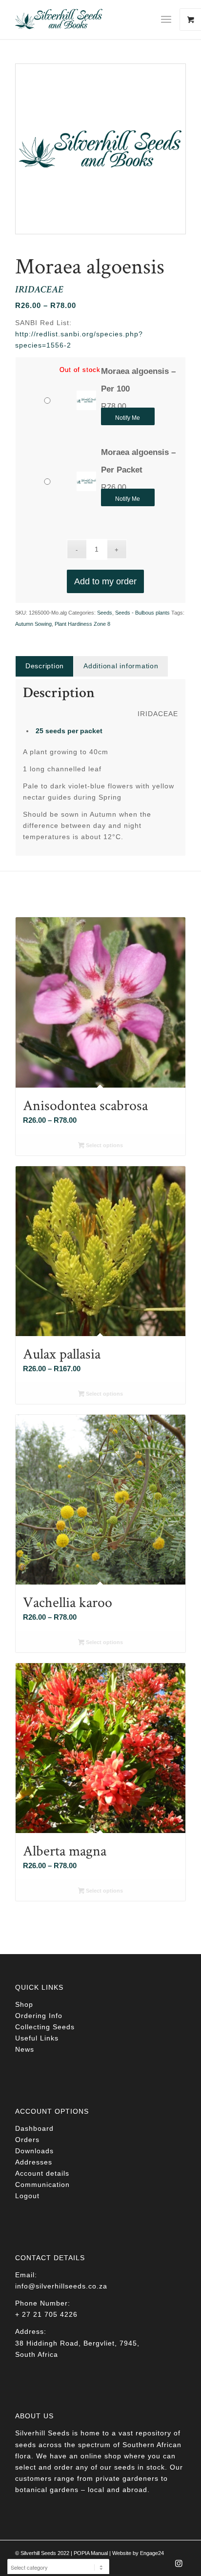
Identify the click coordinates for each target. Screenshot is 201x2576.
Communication (42, 2184)
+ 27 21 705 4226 (46, 2314)
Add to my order (105, 581)
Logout (27, 2196)
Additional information (121, 666)
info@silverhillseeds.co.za (61, 2286)
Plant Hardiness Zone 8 (82, 624)
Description (45, 666)
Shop (24, 2004)
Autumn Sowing (33, 624)
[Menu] (166, 20)
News (25, 2049)
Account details (42, 2173)
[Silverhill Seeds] (83, 20)
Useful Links (37, 2038)
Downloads (34, 2151)
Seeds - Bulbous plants (142, 613)
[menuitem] (170, 20)
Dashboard (34, 2128)
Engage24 (152, 2553)
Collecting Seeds (45, 2027)
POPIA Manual (91, 2553)
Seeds (105, 613)
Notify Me (128, 418)
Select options (104, 1145)
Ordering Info (39, 2016)
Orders (27, 2140)
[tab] (44, 666)
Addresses (34, 2162)
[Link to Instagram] (179, 2566)
